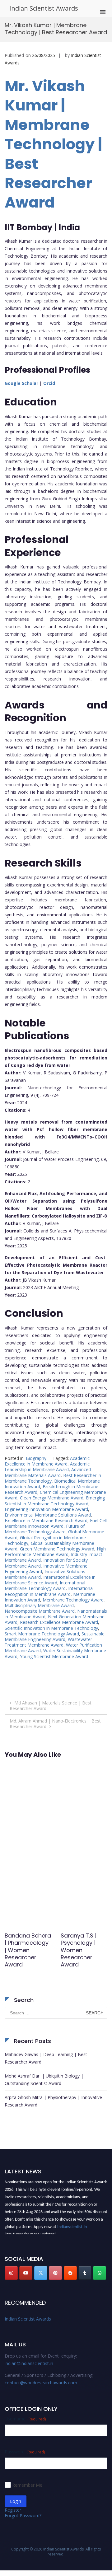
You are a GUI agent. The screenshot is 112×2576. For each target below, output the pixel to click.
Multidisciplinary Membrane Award (39, 1605)
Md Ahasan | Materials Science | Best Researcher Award (51, 1706)
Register (13, 2510)
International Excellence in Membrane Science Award (50, 1580)
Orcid (49, 383)
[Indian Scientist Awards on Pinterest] (55, 2273)
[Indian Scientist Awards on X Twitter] (41, 2273)
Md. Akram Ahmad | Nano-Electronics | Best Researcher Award (55, 1724)
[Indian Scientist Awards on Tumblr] (85, 2273)
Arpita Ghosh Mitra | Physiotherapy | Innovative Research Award (53, 2101)
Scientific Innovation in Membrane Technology (51, 1628)
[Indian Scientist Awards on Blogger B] (70, 2273)
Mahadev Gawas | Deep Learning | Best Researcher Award (46, 2058)
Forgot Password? (23, 2515)
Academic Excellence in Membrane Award (47, 1461)
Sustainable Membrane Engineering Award (55, 1636)
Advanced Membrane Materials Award (48, 1472)
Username (25, 2419)
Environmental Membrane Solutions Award (48, 1515)
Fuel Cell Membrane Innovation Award (56, 1523)
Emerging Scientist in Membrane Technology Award (55, 1501)
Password (25, 2452)
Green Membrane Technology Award (57, 1549)
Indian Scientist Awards (44, 8)
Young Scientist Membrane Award (54, 1656)
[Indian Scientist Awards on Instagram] (11, 2273)
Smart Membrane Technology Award (42, 1634)
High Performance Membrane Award (55, 1552)
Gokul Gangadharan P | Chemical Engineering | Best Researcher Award (27, 1954)
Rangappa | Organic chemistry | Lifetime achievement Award (79, 1954)
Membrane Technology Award (73, 1600)
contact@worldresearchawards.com (41, 2383)
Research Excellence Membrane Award (59, 1622)
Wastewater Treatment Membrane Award (48, 1642)
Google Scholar (21, 383)
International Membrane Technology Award (45, 1585)
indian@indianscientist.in (29, 2363)
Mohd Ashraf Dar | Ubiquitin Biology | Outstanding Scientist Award (44, 2080)
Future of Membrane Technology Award (45, 1529)
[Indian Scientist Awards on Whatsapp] (100, 2273)
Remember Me (27, 2485)
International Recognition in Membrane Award (49, 1591)
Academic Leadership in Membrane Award (47, 1467)
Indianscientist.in (72, 2224)
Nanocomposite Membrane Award (40, 1611)
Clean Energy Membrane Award (52, 1498)
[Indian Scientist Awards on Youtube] (26, 2273)
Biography (36, 1458)
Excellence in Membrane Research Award (46, 1520)
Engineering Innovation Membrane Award (46, 1509)
